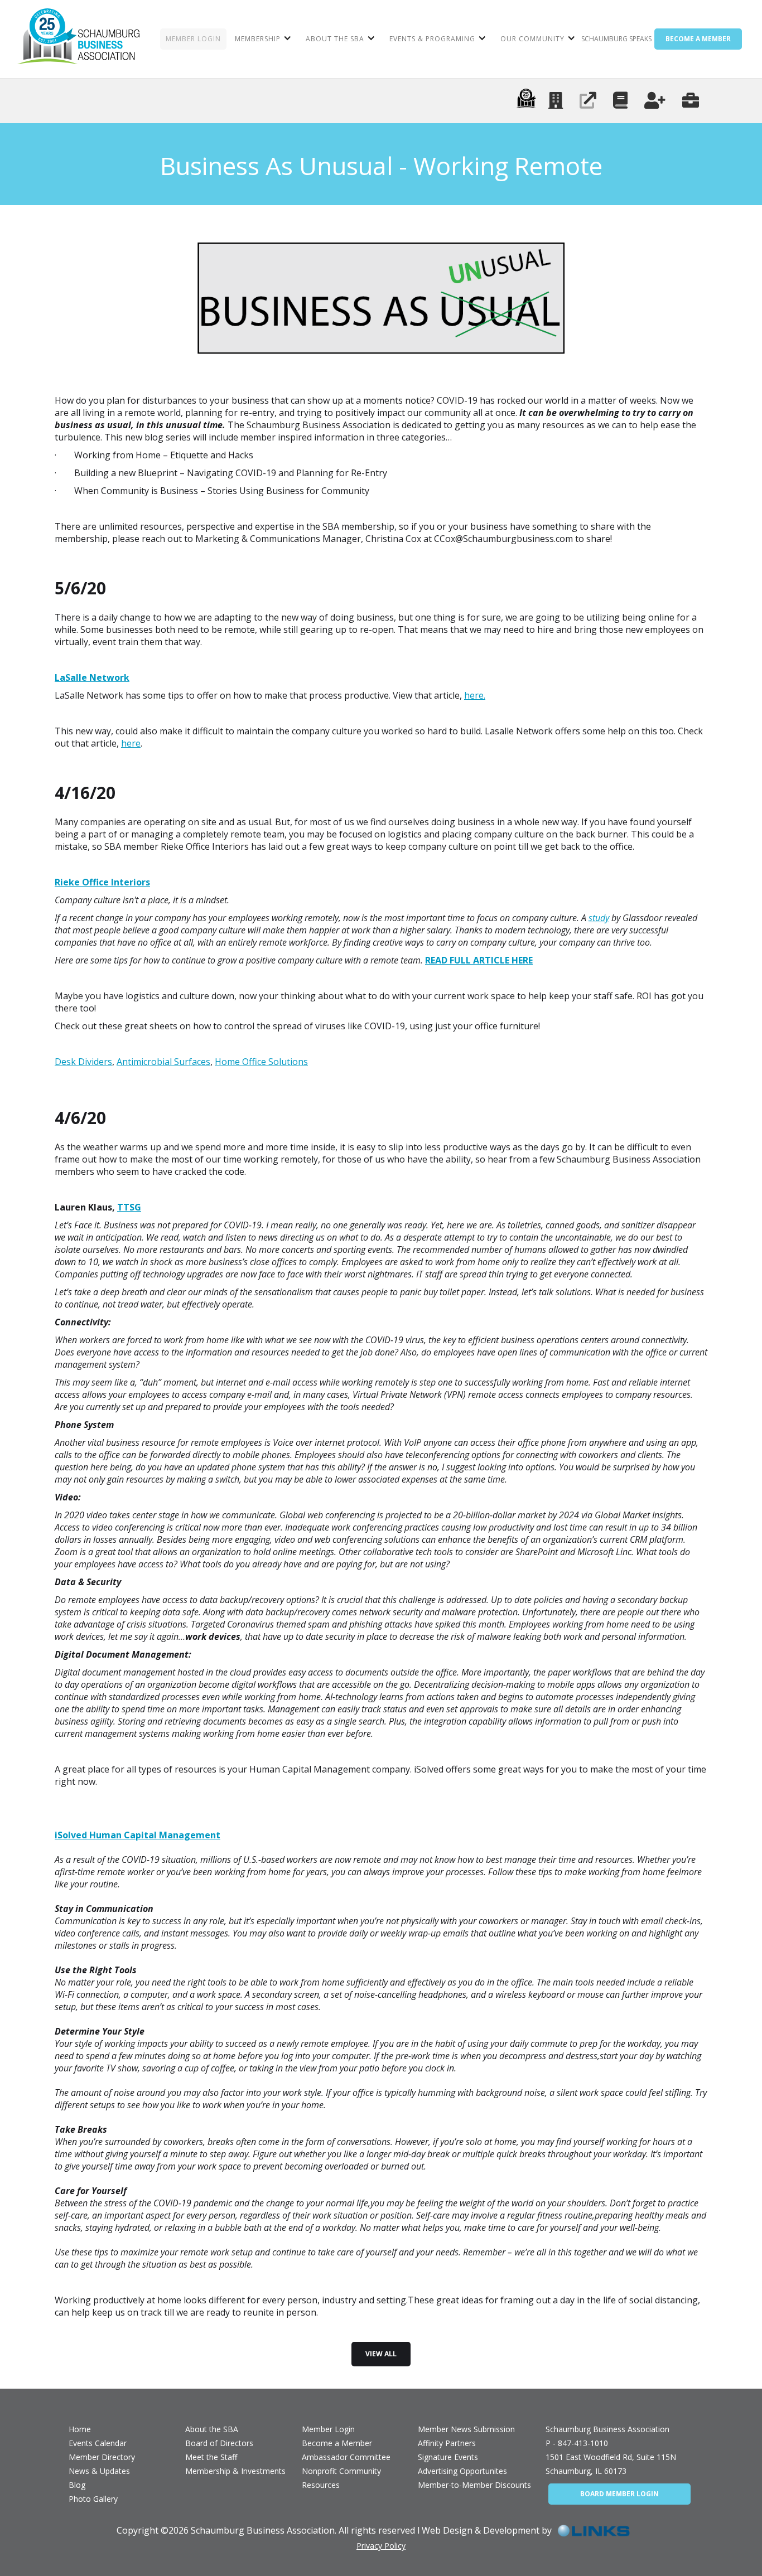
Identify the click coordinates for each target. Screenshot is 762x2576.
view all (381, 2354)
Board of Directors (219, 2443)
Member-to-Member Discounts (474, 2485)
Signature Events (448, 2457)
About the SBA (212, 2429)
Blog (77, 2485)
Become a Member (337, 2443)
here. (475, 695)
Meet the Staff (211, 2457)
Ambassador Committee (346, 2457)
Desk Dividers (83, 1062)
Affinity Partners (447, 2443)
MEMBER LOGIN (193, 39)
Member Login (328, 2429)
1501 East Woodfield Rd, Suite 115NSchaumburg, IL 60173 (611, 2464)
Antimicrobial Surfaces (163, 1062)
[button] (262, 39)
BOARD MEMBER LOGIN (619, 2494)
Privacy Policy (381, 2546)
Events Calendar (98, 2443)
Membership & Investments (235, 2471)
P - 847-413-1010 (577, 2443)
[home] (78, 39)
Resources (321, 2485)
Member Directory (102, 2457)
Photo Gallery (93, 2499)
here (131, 743)
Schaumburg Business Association (607, 2429)
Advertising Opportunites (462, 2471)
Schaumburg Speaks (616, 39)
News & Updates (99, 2471)
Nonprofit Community (341, 2471)
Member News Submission (466, 2429)
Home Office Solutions (261, 1062)
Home (80, 2429)
